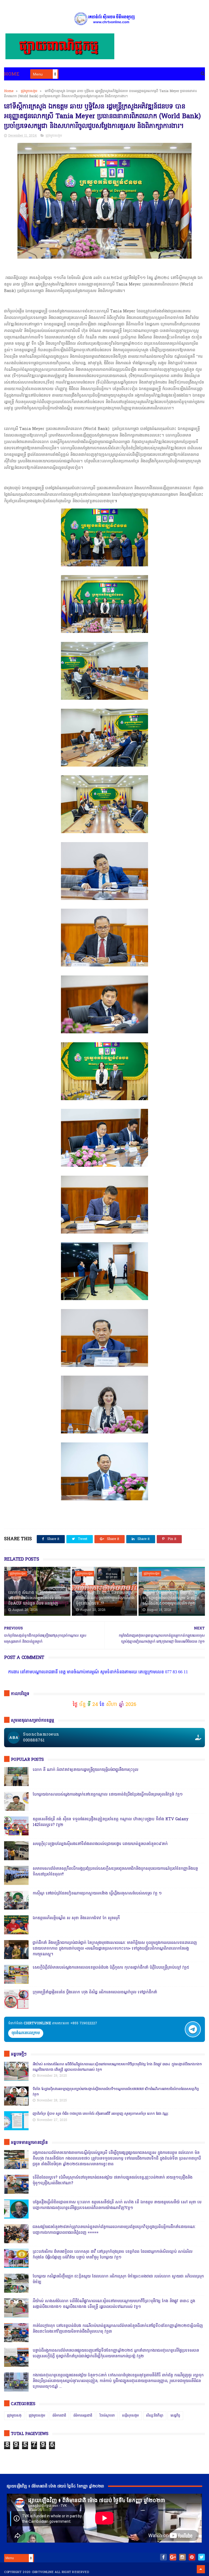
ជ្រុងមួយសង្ (14, 2416)
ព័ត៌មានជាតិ (59, 2416)
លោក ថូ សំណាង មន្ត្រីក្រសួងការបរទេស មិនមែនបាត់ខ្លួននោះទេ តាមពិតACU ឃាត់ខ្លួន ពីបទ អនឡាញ (35, 1598)
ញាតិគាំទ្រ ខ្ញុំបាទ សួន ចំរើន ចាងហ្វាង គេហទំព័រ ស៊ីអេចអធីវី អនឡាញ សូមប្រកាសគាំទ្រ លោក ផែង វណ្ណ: (101, 2114)
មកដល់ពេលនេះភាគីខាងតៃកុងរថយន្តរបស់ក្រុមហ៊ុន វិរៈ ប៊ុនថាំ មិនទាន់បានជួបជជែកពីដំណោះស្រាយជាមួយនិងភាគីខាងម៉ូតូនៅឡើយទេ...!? (105, 1596)
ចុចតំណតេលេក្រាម (26, 2033)
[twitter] (202, 2557)
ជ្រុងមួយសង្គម (29, 91)
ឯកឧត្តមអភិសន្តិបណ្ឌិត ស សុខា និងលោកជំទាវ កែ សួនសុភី (76, 1918)
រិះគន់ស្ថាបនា (107, 2416)
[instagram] (182, 2557)
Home (12, 74)
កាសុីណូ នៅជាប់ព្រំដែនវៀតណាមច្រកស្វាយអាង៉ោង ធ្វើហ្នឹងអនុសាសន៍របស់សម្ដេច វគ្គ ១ (97, 1893)
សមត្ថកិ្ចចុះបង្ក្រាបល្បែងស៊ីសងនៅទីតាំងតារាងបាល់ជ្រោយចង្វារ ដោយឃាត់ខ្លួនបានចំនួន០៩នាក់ (100, 1844)
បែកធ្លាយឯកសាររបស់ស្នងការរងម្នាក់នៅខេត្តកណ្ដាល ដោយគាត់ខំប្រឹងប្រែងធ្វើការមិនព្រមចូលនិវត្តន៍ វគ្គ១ (108, 1795)
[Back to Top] (201, 2569)
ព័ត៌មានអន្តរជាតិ (83, 2416)
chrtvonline (43, 2572)
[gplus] (173, 2557)
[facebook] (163, 2557)
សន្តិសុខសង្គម (130, 2416)
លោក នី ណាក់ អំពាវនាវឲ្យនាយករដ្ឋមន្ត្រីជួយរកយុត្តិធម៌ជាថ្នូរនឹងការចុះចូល (85, 1770)
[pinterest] (192, 2557)
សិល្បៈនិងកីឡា (155, 2416)
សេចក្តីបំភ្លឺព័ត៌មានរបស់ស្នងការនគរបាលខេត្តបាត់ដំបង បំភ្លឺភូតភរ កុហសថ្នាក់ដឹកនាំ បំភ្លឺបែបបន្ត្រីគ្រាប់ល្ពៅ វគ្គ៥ (111, 1968)
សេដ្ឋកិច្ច (175, 2416)
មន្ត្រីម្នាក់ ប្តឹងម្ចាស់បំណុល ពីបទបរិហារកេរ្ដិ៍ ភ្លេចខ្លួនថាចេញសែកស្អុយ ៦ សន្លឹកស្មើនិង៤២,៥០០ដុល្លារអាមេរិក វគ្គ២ (171, 1598)
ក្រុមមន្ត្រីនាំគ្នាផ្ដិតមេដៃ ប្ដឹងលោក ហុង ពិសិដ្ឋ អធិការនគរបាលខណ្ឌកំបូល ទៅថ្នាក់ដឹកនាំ (95, 1992)
